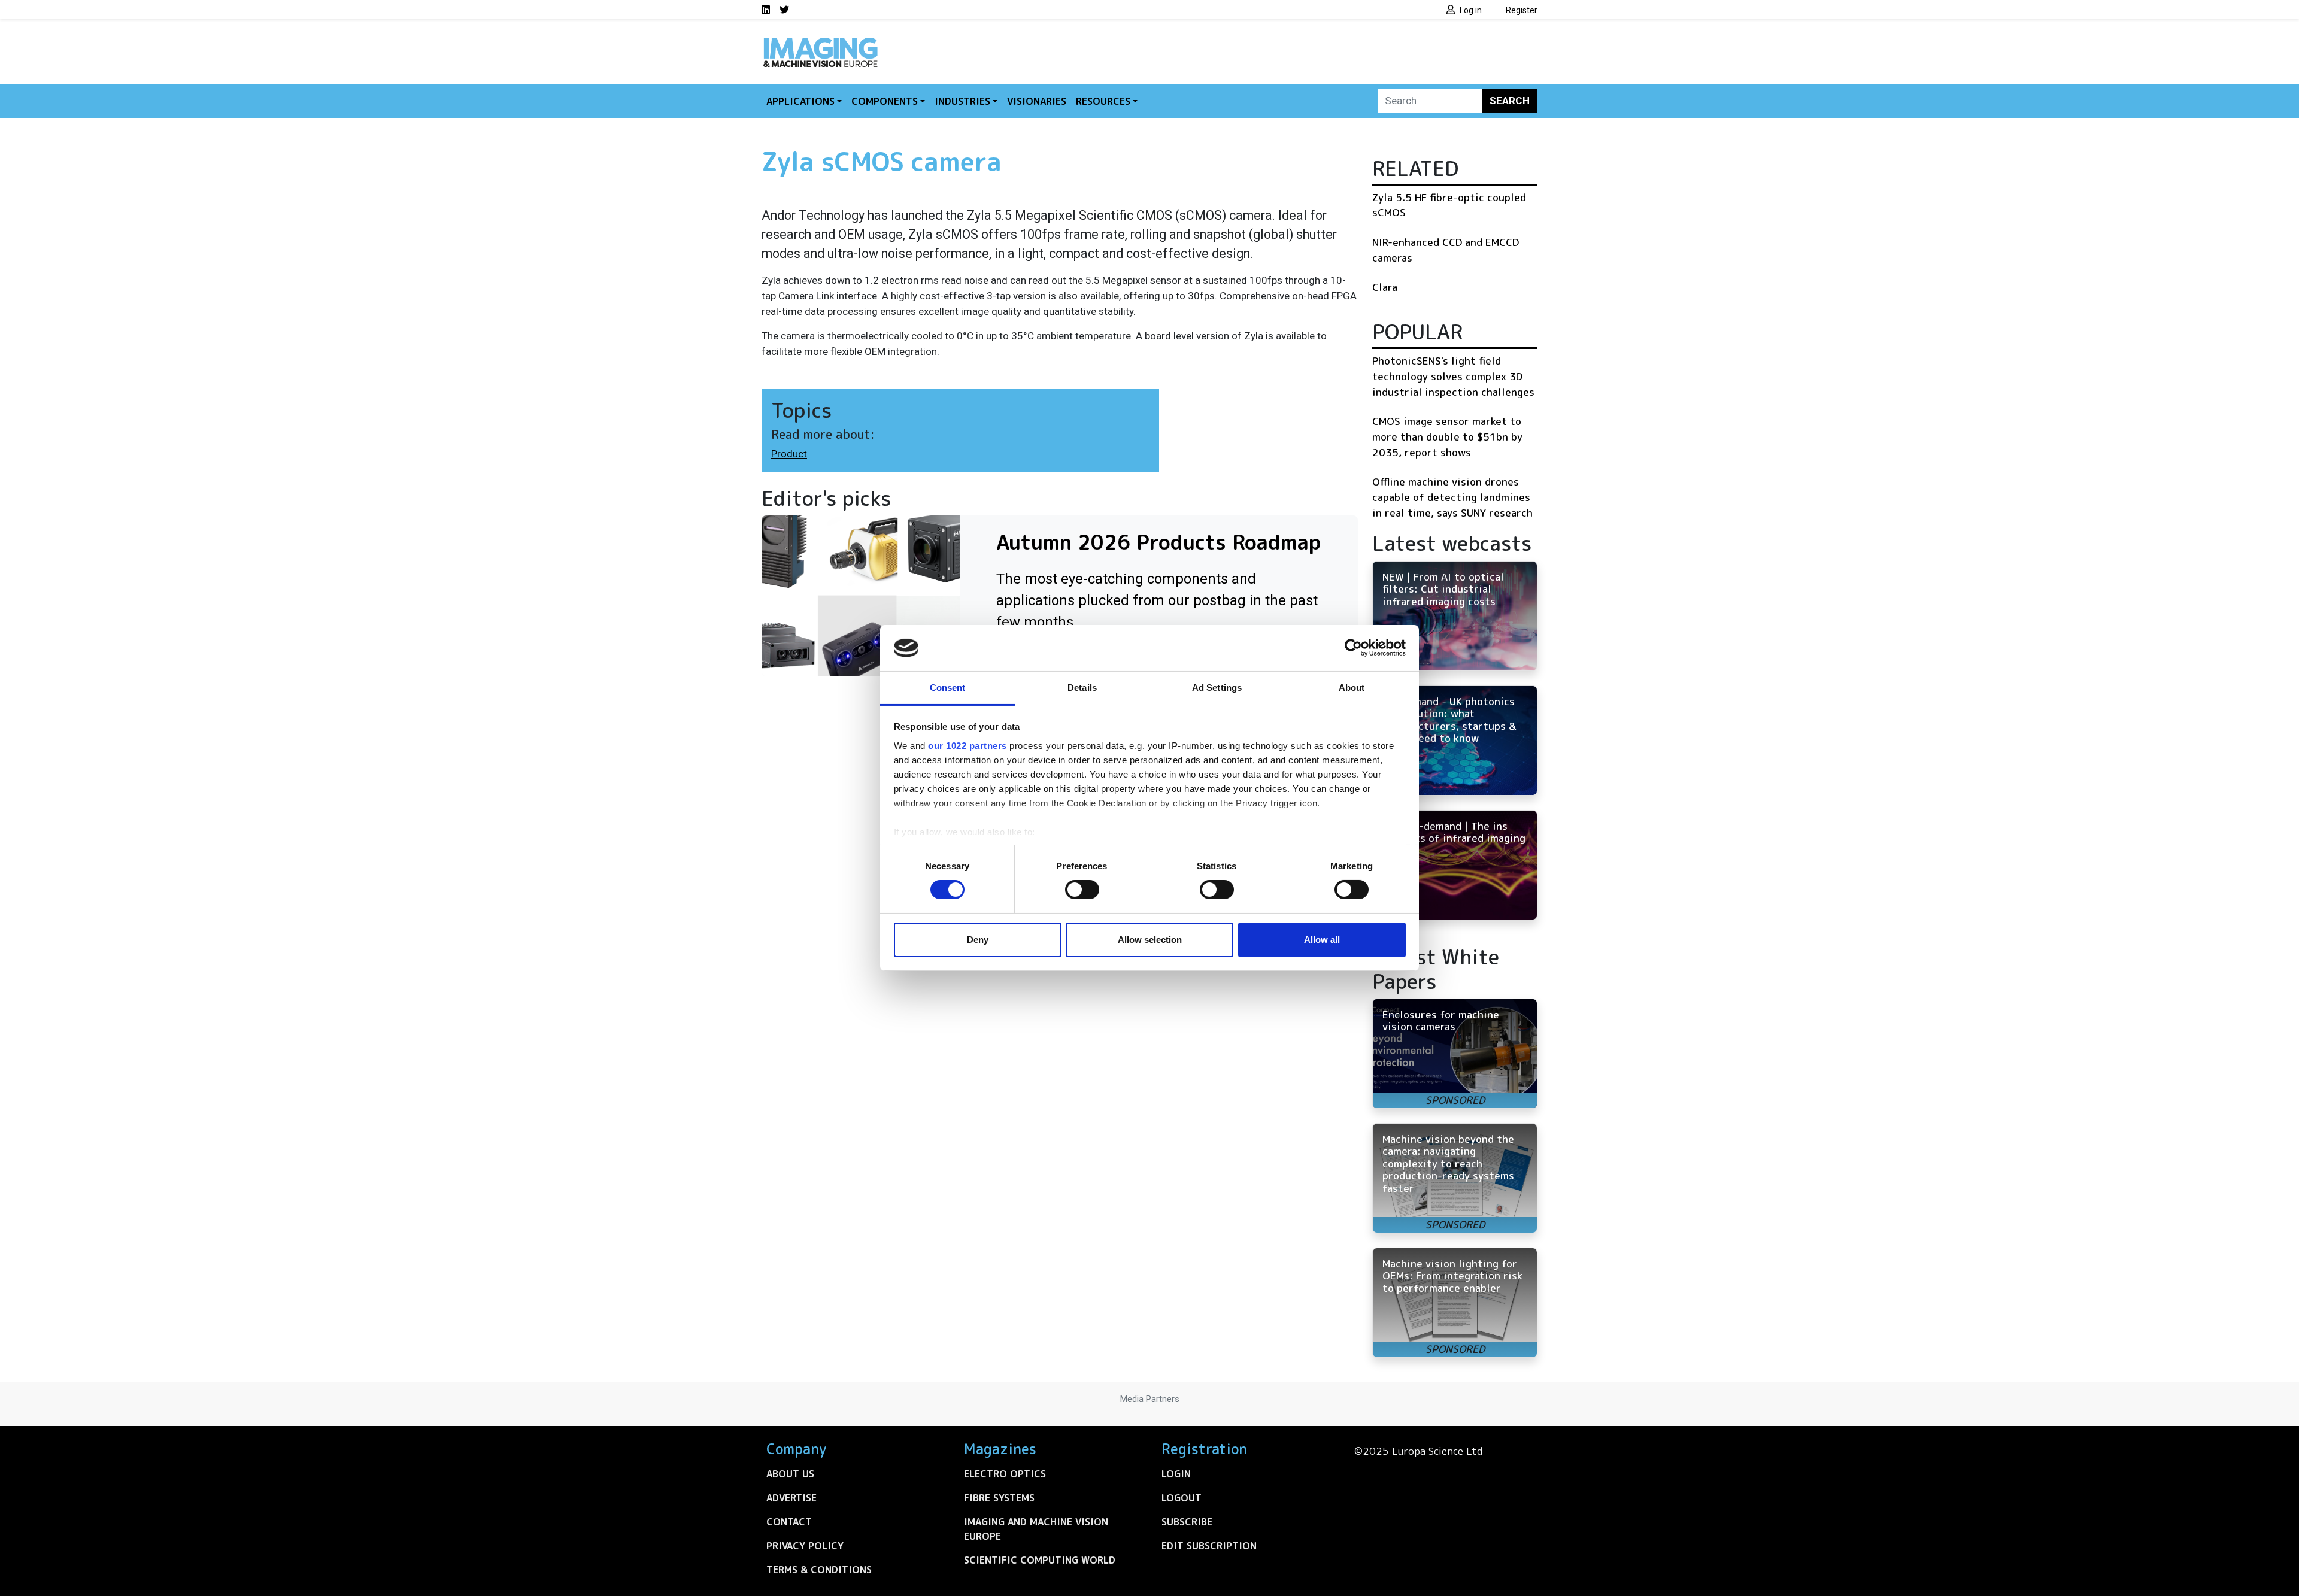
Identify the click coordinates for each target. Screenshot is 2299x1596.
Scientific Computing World (1040, 1560)
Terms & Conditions (819, 1570)
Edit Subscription (1209, 1546)
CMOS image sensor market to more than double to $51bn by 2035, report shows (1447, 436)
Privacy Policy (805, 1546)
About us (790, 1474)
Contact (789, 1522)
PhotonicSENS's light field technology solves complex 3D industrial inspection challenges (1453, 376)
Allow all (1322, 940)
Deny (978, 940)
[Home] (820, 41)
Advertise (791, 1498)
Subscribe (1187, 1522)
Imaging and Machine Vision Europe (1036, 1529)
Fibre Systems (999, 1498)
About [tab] (1352, 688)
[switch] (1082, 890)
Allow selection (1150, 940)
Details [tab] (1082, 688)
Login (1176, 1474)
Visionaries (1037, 101)
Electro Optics (1005, 1474)
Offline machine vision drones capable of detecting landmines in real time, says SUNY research (1452, 497)
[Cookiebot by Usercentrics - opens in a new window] (1353, 648)
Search (1510, 101)
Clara (1385, 287)
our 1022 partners (967, 746)
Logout (1182, 1498)
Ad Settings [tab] (1217, 688)
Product (789, 454)
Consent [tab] (948, 688)
